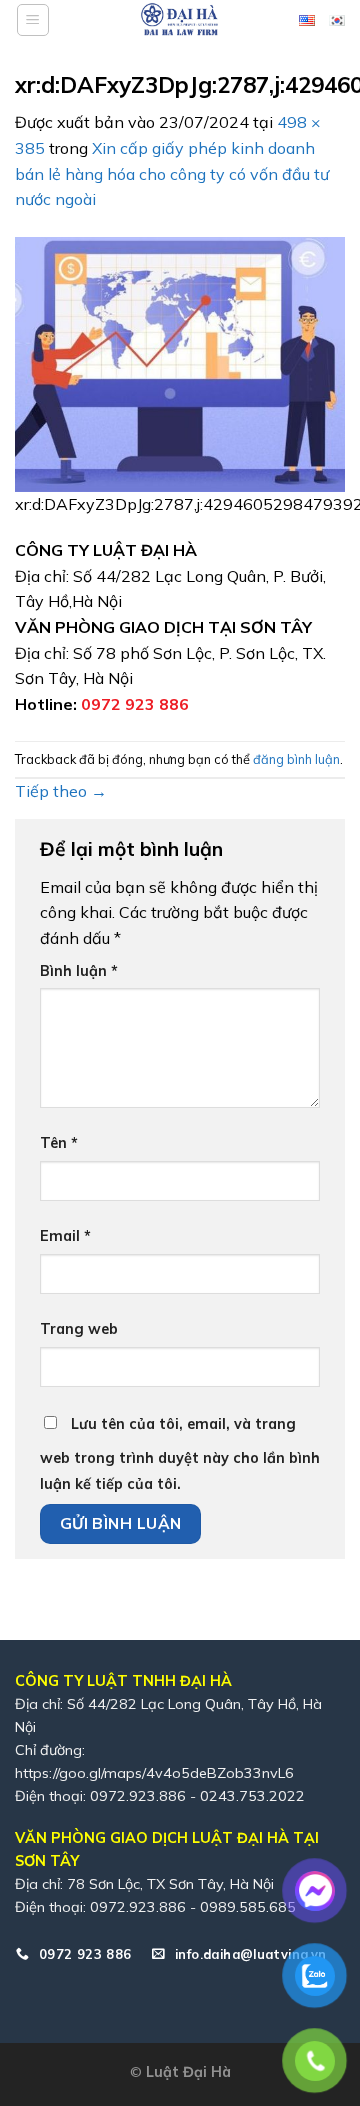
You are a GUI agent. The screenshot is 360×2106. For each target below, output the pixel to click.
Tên (59, 1143)
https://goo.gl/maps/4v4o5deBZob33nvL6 (154, 1773)
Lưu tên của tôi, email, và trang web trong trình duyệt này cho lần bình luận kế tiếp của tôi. (180, 1454)
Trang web (79, 1329)
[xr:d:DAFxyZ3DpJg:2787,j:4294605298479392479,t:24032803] (180, 362)
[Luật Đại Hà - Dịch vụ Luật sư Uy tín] (180, 20)
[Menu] (33, 20)
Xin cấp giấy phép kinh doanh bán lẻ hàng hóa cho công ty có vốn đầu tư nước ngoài (172, 173)
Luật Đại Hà (188, 2072)
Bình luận (79, 971)
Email (65, 1236)
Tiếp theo (61, 791)
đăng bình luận (296, 759)
